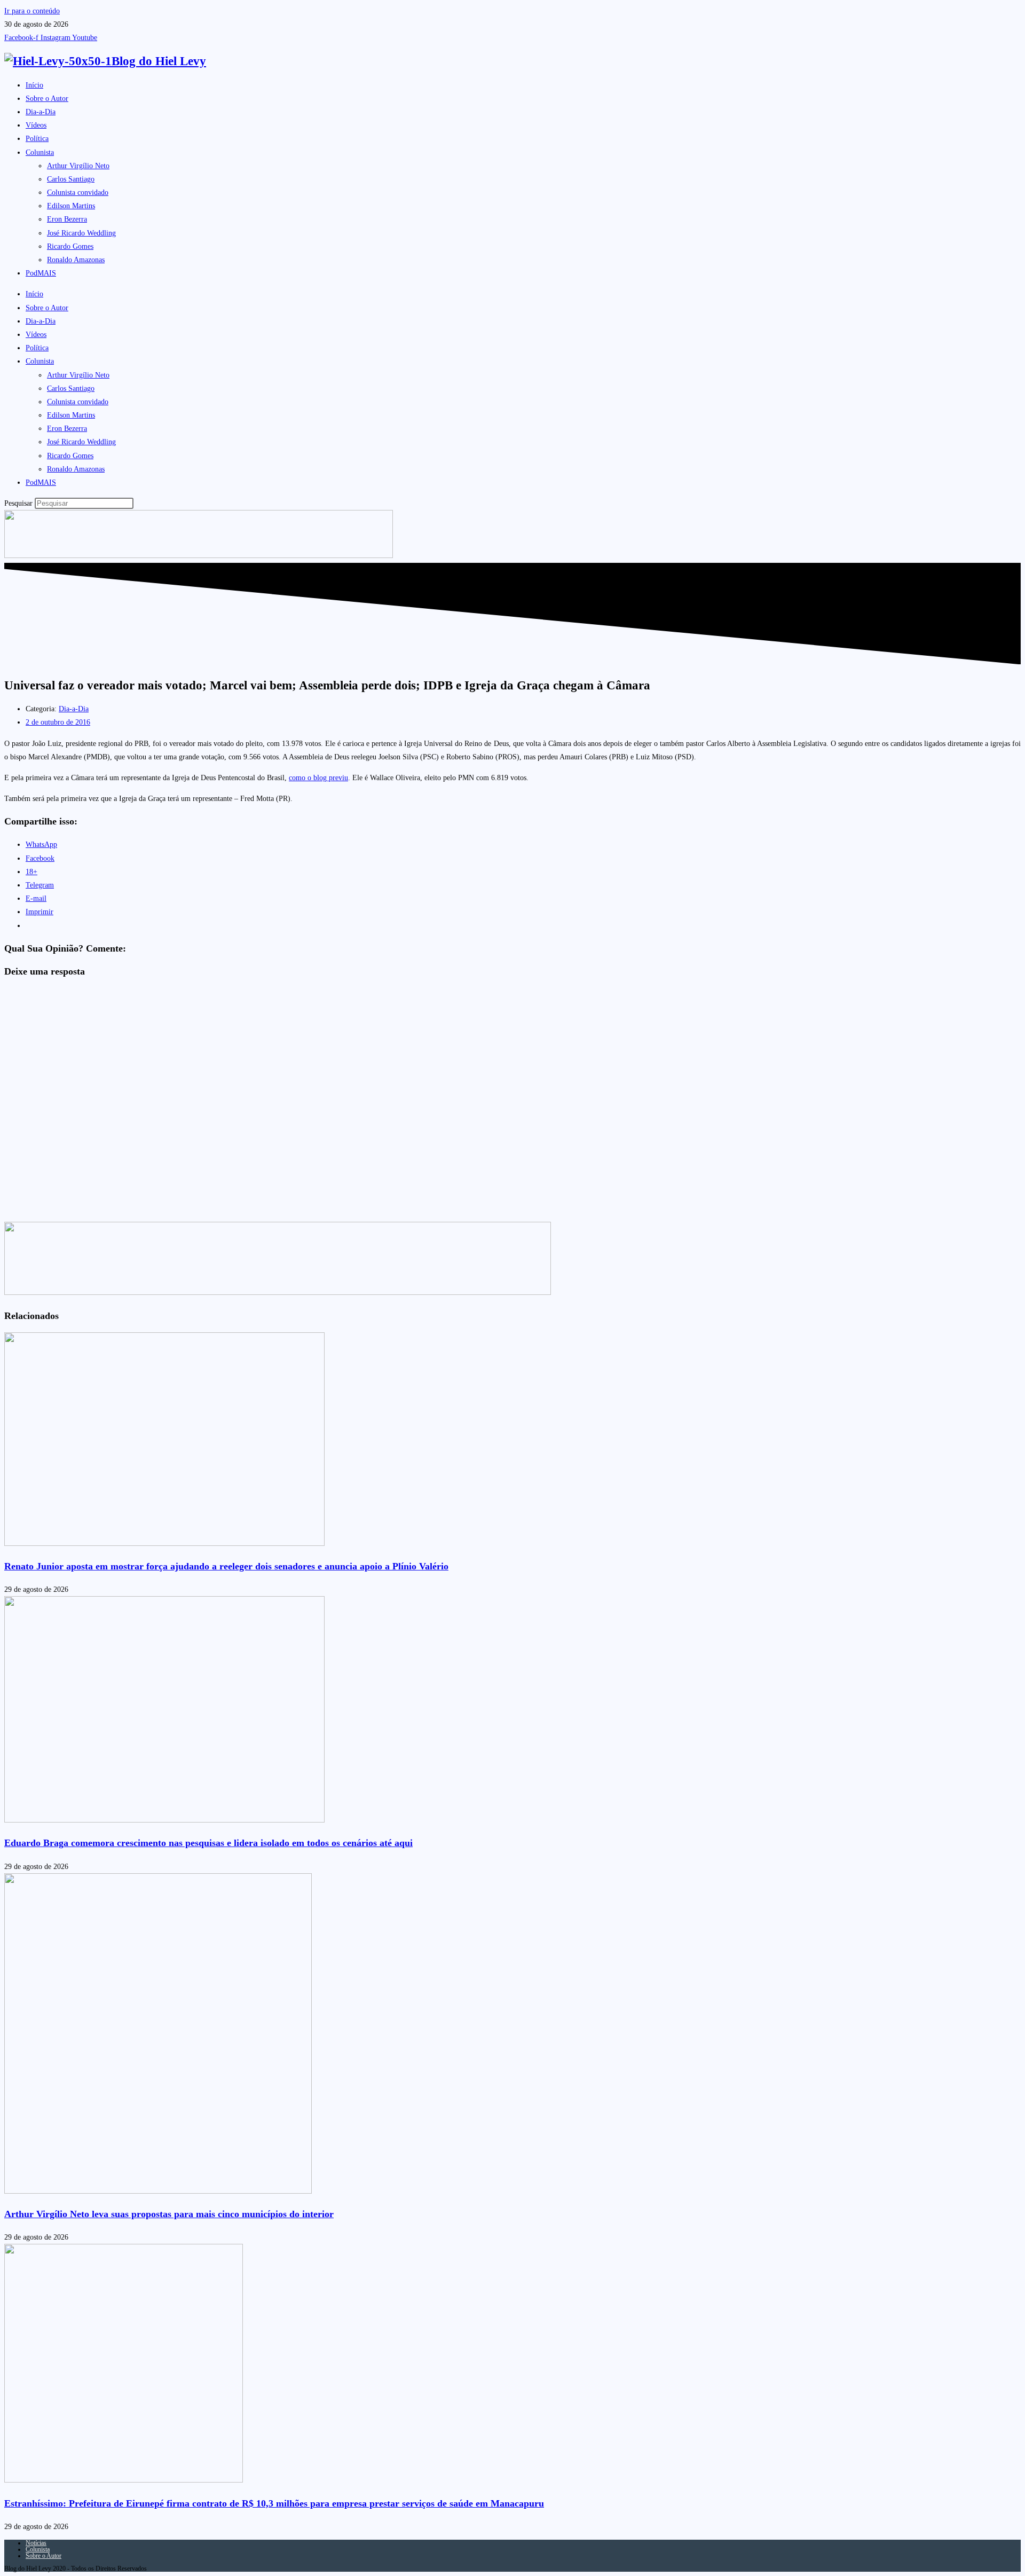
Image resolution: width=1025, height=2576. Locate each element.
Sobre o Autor (47, 99)
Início (34, 85)
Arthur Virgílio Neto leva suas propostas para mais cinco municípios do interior (169, 2214)
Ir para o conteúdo (32, 11)
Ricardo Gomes (70, 246)
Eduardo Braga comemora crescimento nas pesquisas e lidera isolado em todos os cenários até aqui (208, 1843)
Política (37, 139)
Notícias (36, 2543)
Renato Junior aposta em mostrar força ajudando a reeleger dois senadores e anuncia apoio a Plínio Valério (226, 1566)
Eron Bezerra (67, 219)
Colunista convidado (78, 193)
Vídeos (36, 125)
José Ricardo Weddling (81, 233)
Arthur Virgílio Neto (78, 166)
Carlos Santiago (71, 179)
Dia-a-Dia (41, 112)
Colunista (40, 152)
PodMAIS (41, 273)
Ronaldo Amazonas (76, 260)
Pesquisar (18, 503)
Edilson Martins (71, 206)
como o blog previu (318, 778)
